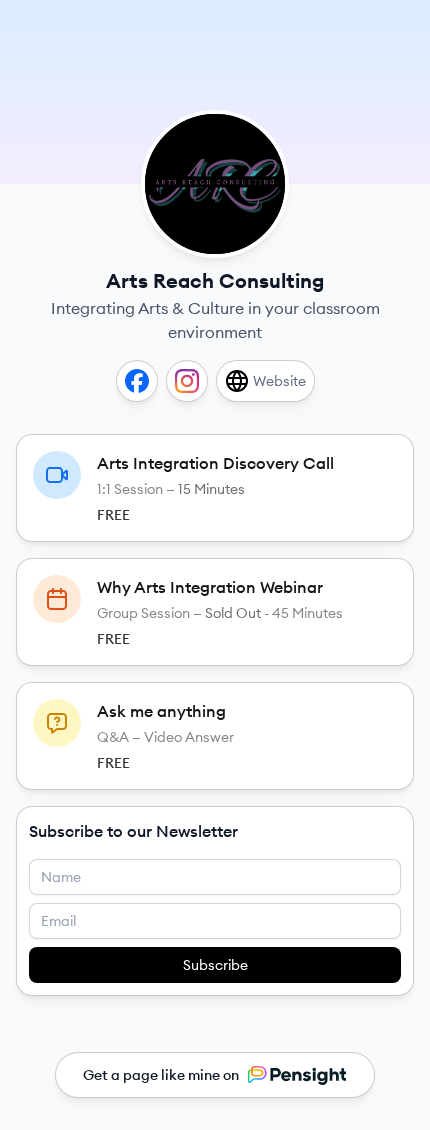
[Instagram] (187, 381)
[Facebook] (137, 381)
